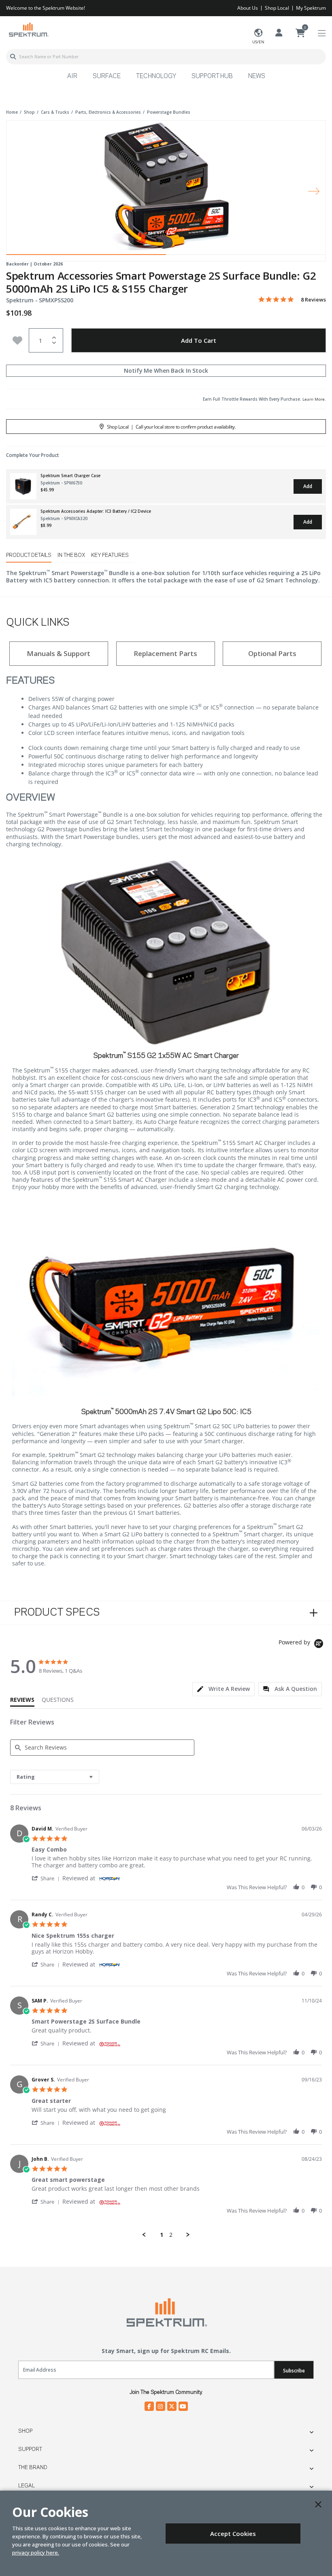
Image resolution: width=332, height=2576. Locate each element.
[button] (47, 1878)
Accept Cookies (233, 2534)
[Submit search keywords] (13, 57)
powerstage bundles (169, 112)
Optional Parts (272, 653)
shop (29, 112)
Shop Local (277, 8)
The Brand (33, 2468)
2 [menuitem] (171, 2235)
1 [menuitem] (162, 2235)
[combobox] (166, 57)
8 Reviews (313, 300)
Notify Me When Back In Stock (166, 371)
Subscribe (294, 2371)
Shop (25, 2431)
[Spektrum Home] (28, 29)
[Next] (314, 191)
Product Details (29, 555)
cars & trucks (55, 112)
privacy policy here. (36, 2553)
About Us (248, 8)
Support (30, 2449)
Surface (107, 76)
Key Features (110, 555)
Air (72, 76)
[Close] (318, 2504)
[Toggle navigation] (322, 33)
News (257, 76)
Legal (27, 2486)
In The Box (71, 555)
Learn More (314, 399)
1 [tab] (86, 257)
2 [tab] (246, 257)
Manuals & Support (59, 653)
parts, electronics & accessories (108, 112)
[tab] (223, 1689)
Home (12, 112)
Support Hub (212, 76)
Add (308, 486)
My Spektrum (311, 8)
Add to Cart (199, 340)
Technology (156, 76)
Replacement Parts (165, 653)
